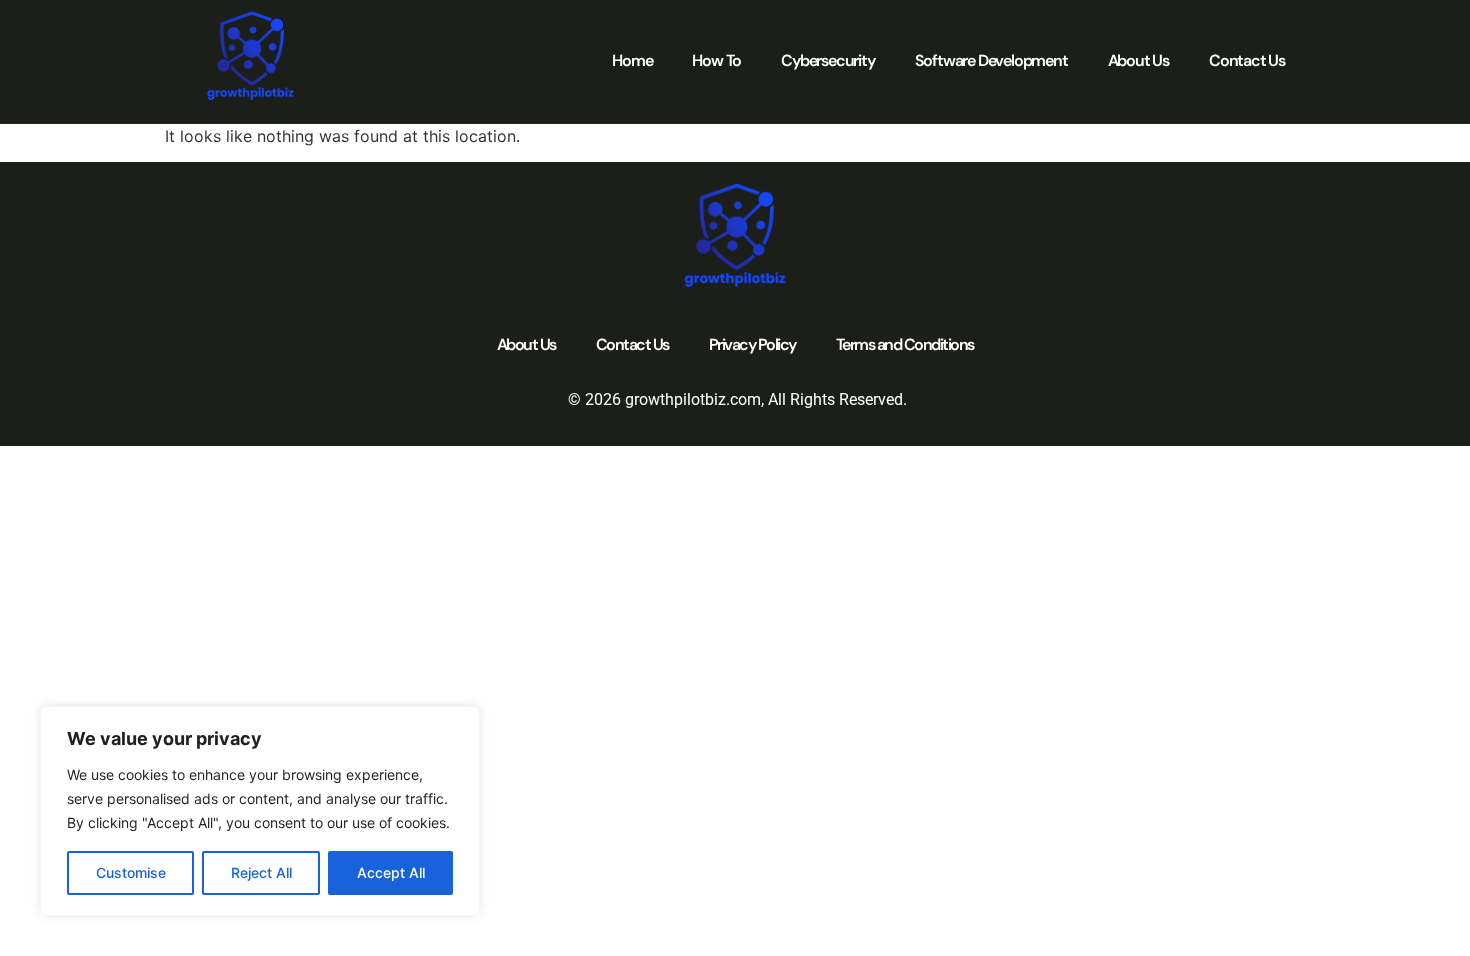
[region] (260, 811)
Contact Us (1247, 60)
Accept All (391, 872)
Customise (131, 872)
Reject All (261, 872)
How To (716, 60)
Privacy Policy (752, 344)
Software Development (991, 60)
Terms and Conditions (905, 344)
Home (632, 60)
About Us (1138, 60)
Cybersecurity (827, 60)
